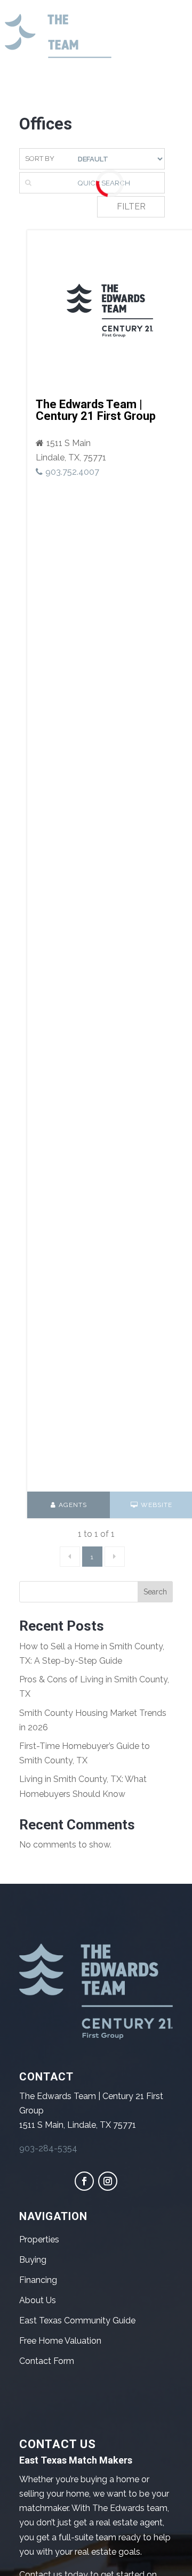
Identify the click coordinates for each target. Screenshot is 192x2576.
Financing (38, 2280)
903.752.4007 (72, 472)
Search (155, 1592)
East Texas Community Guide (77, 2320)
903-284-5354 (48, 2148)
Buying (33, 2260)
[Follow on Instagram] (108, 2181)
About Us (38, 2300)
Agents (73, 1505)
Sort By (40, 159)
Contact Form (47, 2361)
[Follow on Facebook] (84, 2181)
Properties (39, 2239)
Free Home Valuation (60, 2341)
